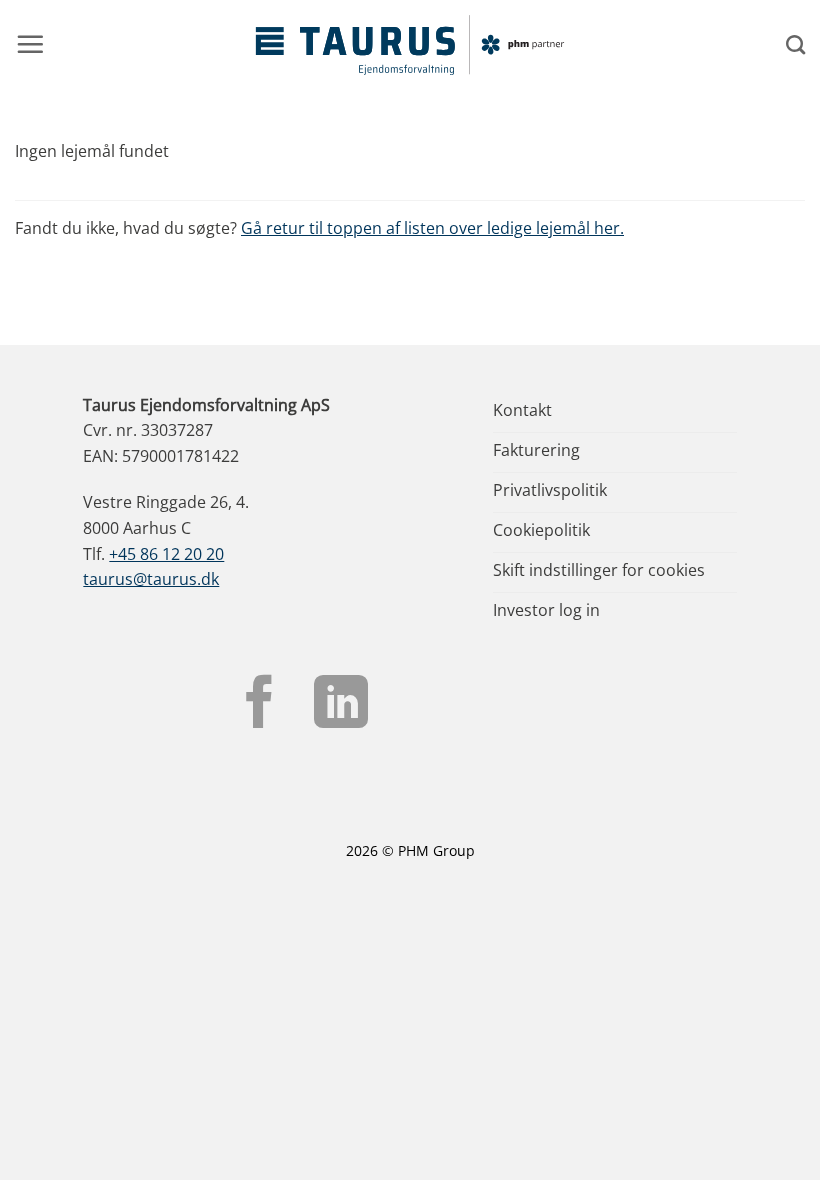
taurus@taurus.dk (151, 579)
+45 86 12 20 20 (166, 554)
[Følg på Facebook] (260, 706)
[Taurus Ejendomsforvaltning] (410, 45)
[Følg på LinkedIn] (341, 706)
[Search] (795, 44)
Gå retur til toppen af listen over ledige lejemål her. (432, 228)
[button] (30, 44)
